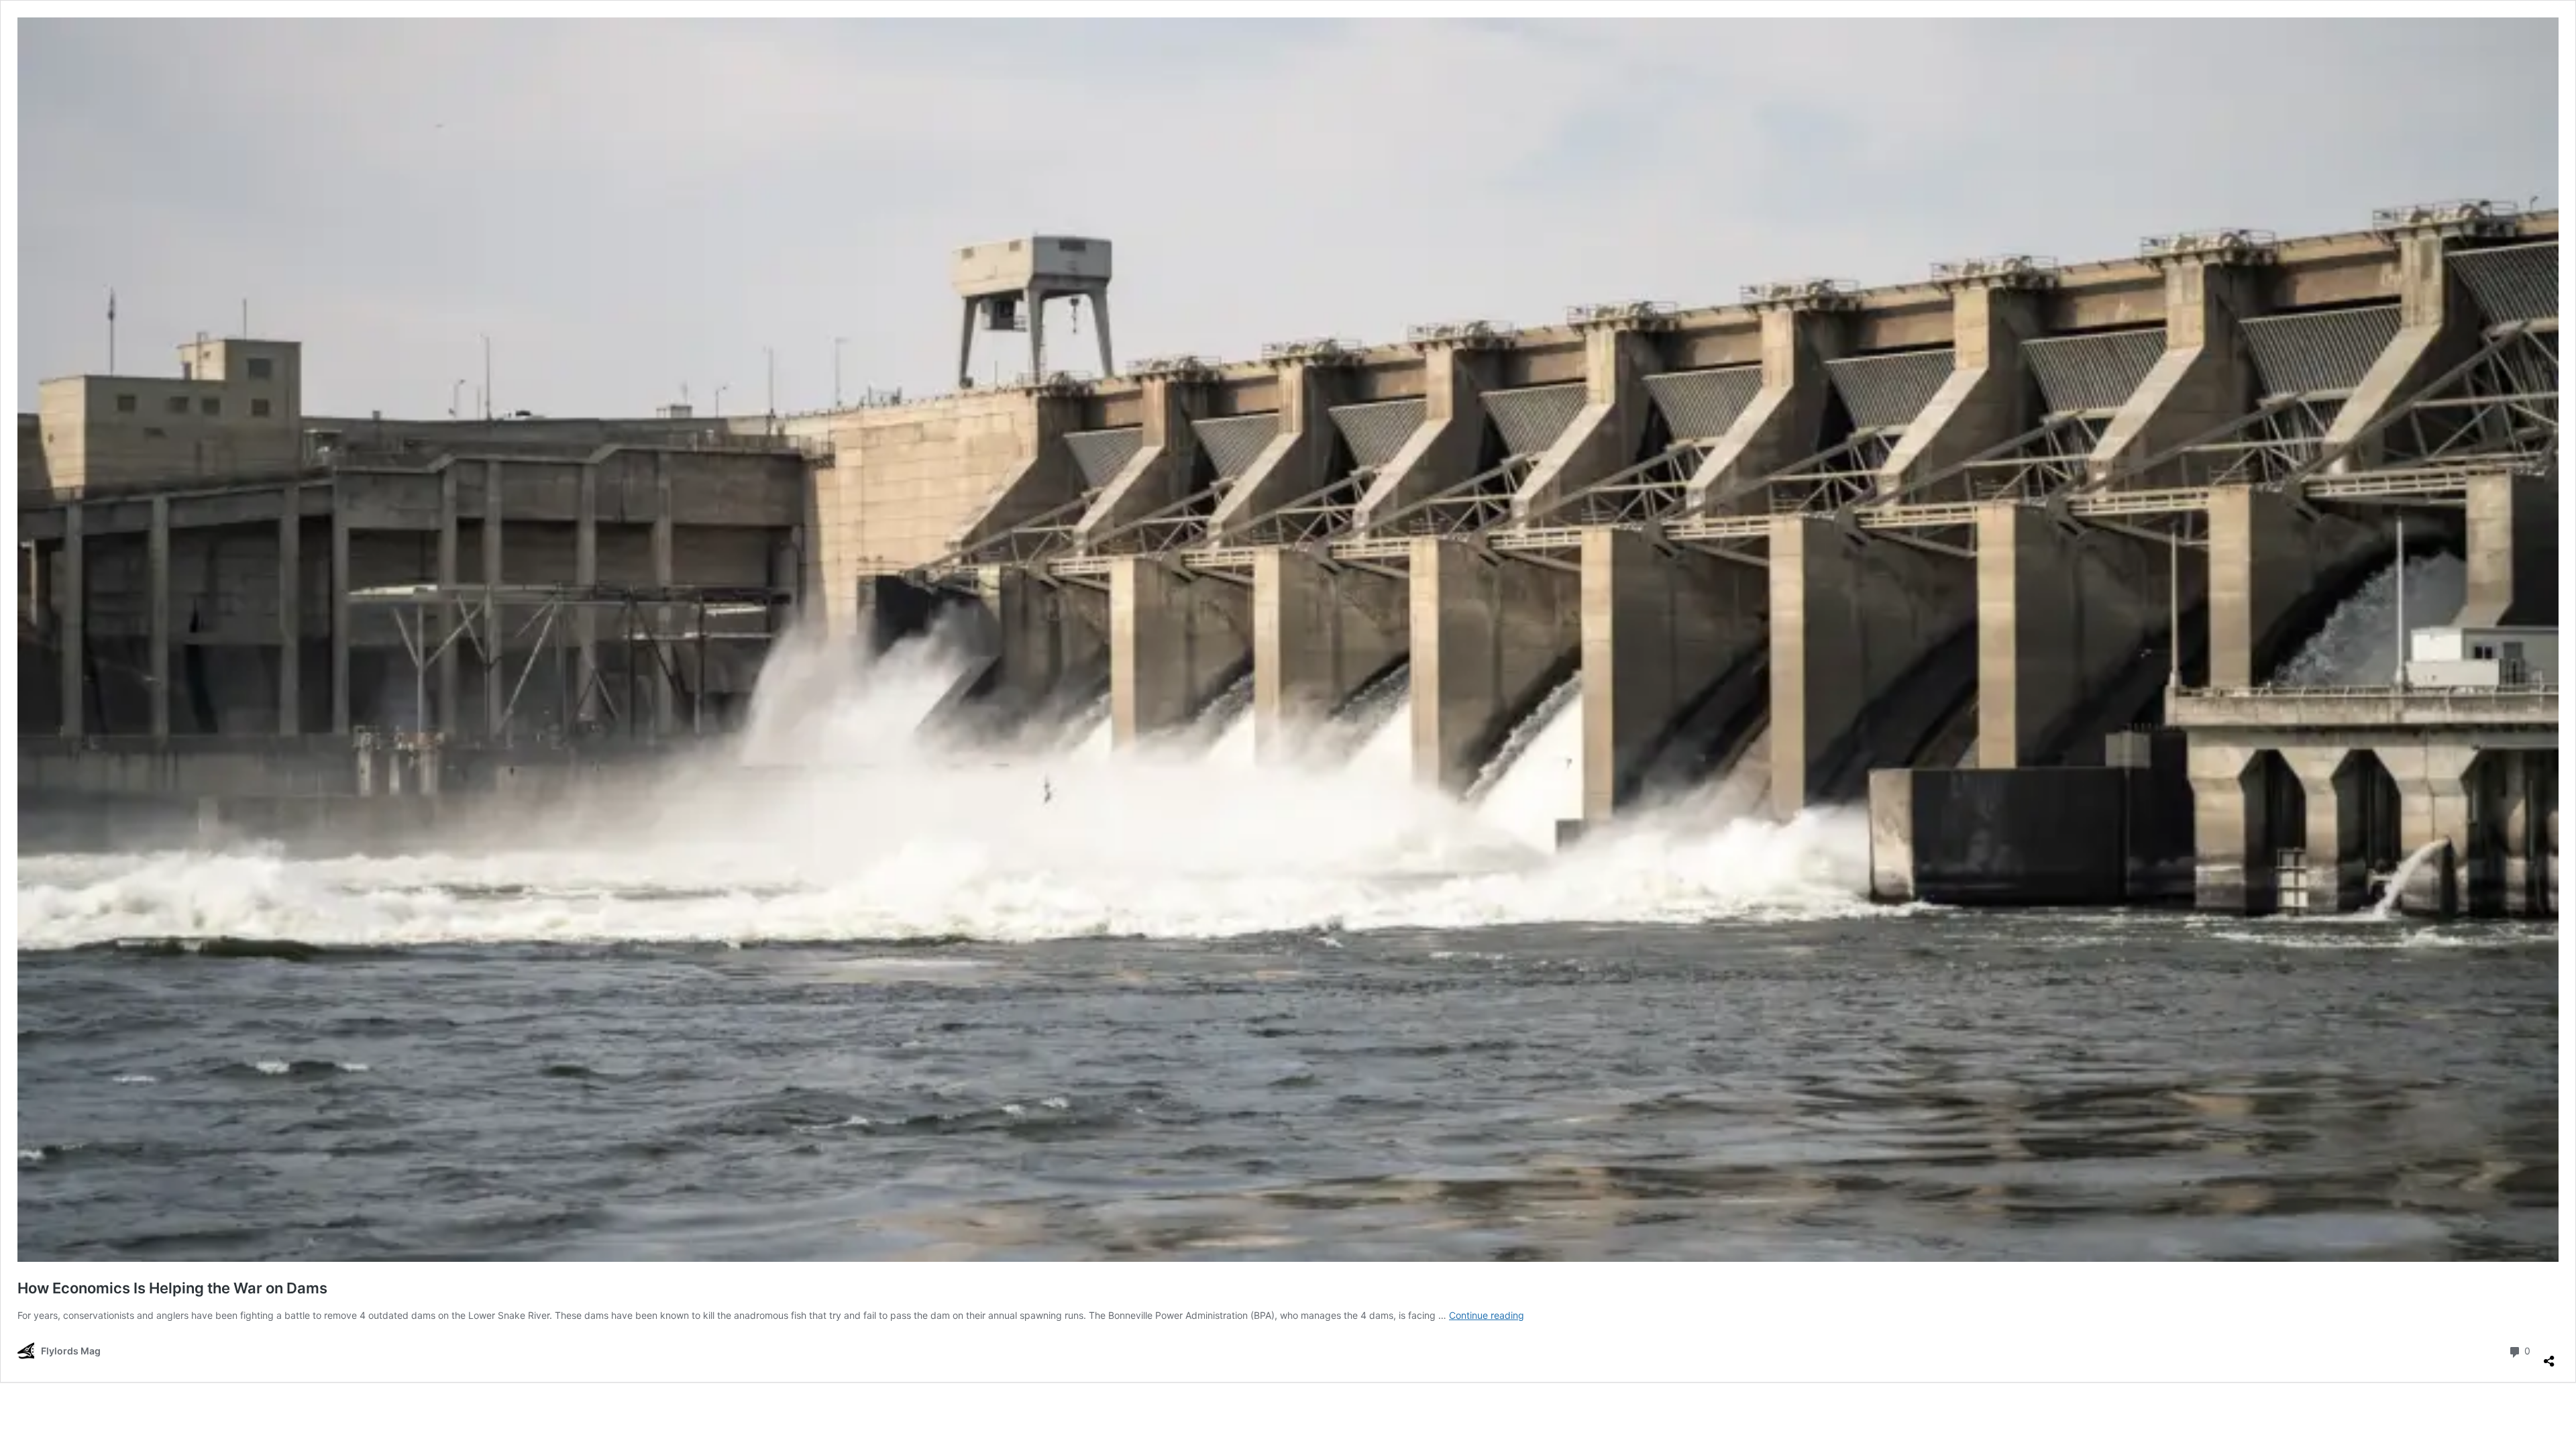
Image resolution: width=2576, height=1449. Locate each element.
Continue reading (1487, 1315)
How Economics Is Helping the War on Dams (172, 1288)
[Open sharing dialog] (2549, 1356)
